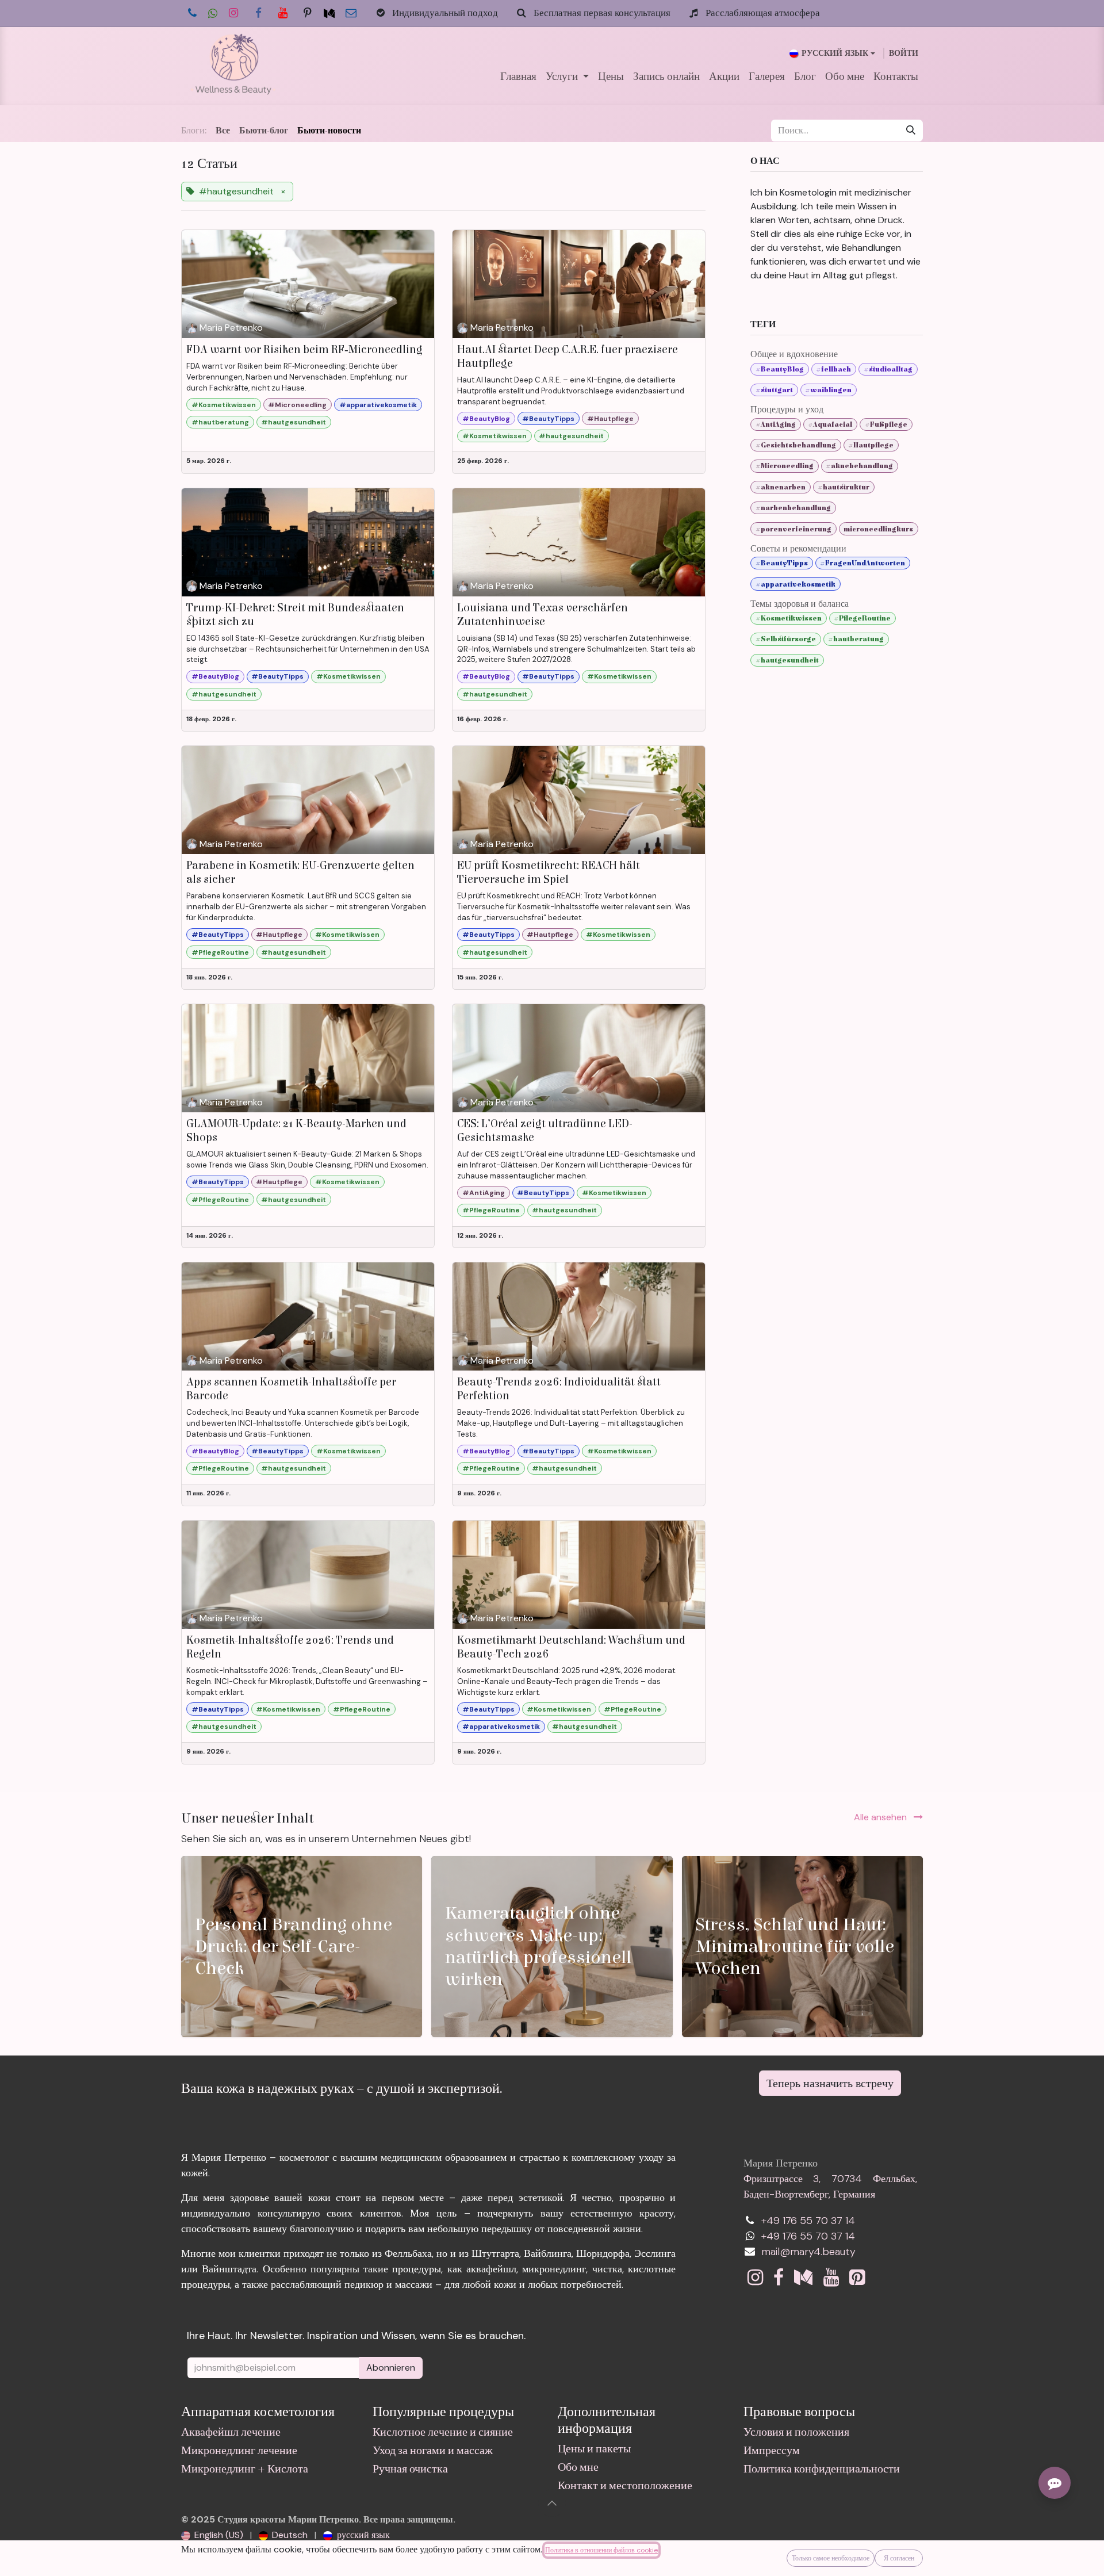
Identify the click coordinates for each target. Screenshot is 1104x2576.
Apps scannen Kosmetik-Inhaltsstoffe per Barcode (291, 1389)
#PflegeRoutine (220, 952)
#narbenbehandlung (793, 508)
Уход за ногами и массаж (433, 2450)
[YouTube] (283, 13)
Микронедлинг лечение (239, 2450)
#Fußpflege (886, 424)
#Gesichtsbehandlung (796, 445)
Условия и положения (796, 2432)
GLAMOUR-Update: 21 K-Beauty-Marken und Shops (296, 1130)
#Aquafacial (830, 424)
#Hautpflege (610, 419)
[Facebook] (258, 13)
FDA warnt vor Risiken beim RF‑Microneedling (304, 349)
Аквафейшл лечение (231, 2432)
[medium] (329, 14)
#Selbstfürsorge (786, 639)
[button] (552, 2503)
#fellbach (833, 369)
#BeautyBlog (486, 419)
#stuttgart (774, 390)
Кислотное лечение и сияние (443, 2432)
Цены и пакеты (594, 2449)
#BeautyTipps (548, 419)
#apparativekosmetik (378, 405)
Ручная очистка (410, 2469)
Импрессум (772, 2450)
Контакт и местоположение (625, 2485)
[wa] (213, 14)
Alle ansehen (881, 1817)
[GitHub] (308, 13)
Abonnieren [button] (391, 2368)
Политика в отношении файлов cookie (601, 2550)
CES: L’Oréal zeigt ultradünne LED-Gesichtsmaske (545, 1130)
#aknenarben (781, 487)
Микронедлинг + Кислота (245, 2469)
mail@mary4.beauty (808, 2252)
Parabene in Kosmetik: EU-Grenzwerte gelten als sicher (300, 872)
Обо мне (578, 2467)
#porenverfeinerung (793, 529)
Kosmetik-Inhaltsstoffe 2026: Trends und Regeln (290, 1647)
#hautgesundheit (294, 422)
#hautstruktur (844, 487)
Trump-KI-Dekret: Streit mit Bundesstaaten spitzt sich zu (295, 615)
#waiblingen (828, 390)
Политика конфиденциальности (822, 2469)
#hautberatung (220, 422)
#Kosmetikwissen (224, 405)
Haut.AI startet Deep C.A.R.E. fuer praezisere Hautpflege (568, 356)
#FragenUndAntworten (862, 563)
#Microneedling (297, 405)
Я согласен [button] (899, 2558)
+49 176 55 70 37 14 (808, 2221)
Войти (904, 53)
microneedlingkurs (878, 529)
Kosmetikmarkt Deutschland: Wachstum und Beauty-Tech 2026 (571, 1647)
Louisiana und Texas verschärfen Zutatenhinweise (543, 615)
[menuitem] (518, 77)
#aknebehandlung (859, 466)
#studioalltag (888, 369)
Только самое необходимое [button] (831, 2558)
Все (223, 131)
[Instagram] (233, 13)
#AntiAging (484, 1193)
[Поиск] (911, 131)
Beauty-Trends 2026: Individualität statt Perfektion (559, 1389)
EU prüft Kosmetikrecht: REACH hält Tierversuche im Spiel (549, 872)
